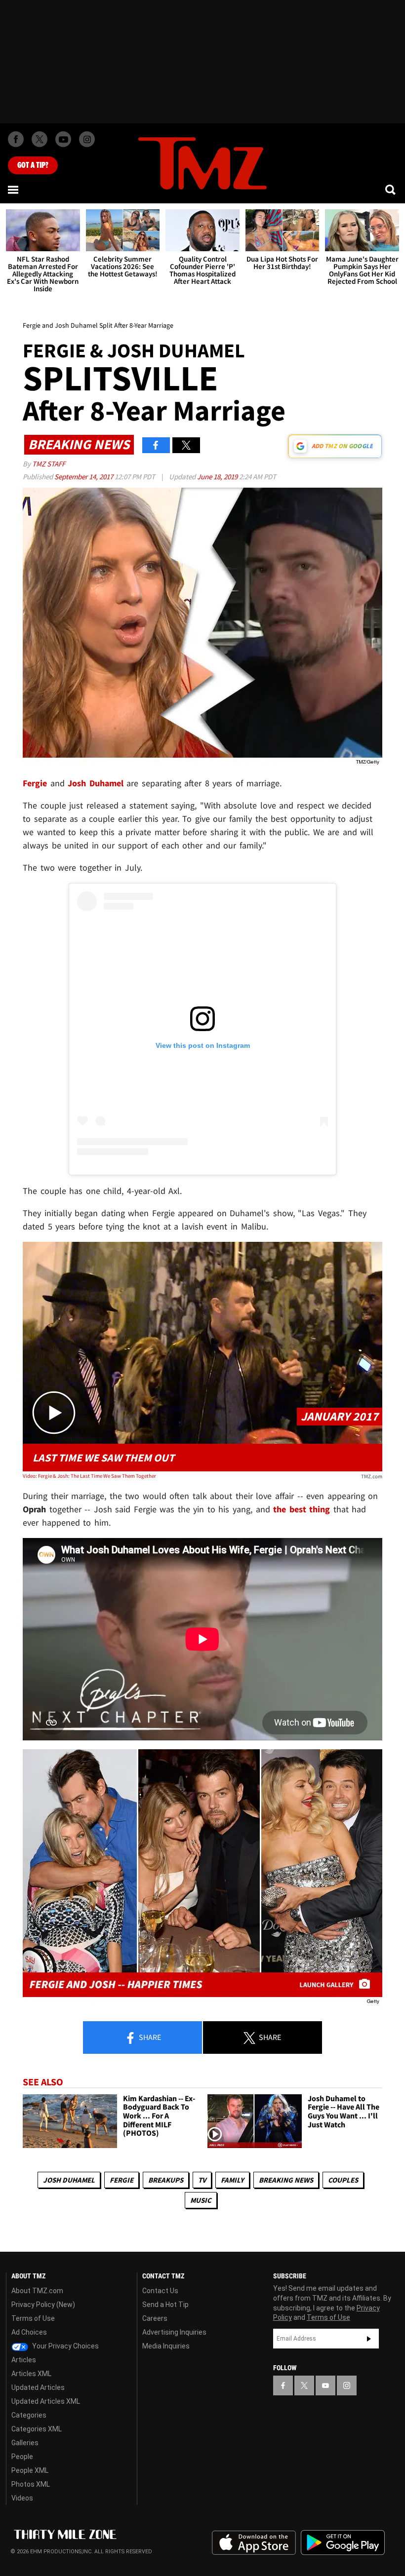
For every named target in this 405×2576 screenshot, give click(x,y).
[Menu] (14, 190)
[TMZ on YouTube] (325, 2385)
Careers (155, 2318)
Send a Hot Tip (165, 2305)
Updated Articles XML (46, 2401)
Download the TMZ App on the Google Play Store (343, 2543)
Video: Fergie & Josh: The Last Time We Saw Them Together (89, 1476)
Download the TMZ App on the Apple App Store (254, 2543)
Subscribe (369, 2339)
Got (33, 165)
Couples (343, 2180)
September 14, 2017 (84, 477)
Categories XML (37, 2429)
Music (201, 2200)
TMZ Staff (49, 464)
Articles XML (31, 2374)
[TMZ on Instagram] (87, 139)
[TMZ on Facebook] (16, 139)
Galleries (25, 2443)
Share (149, 2037)
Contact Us (160, 2291)
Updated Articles (38, 2387)
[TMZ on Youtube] (63, 139)
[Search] (391, 190)
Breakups (166, 2180)
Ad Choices (29, 2332)
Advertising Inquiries (174, 2332)
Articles (24, 2360)
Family (232, 2180)
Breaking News (286, 2180)
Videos (22, 2498)
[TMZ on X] (40, 139)
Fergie (121, 2180)
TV (202, 2180)
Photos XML (31, 2484)
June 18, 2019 (218, 477)
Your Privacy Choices (65, 2346)
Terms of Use (33, 2318)
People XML (30, 2470)
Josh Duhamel (69, 2180)
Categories (29, 2415)
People (22, 2457)
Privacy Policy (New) (43, 2305)
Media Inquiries (166, 2346)
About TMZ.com (37, 2291)
